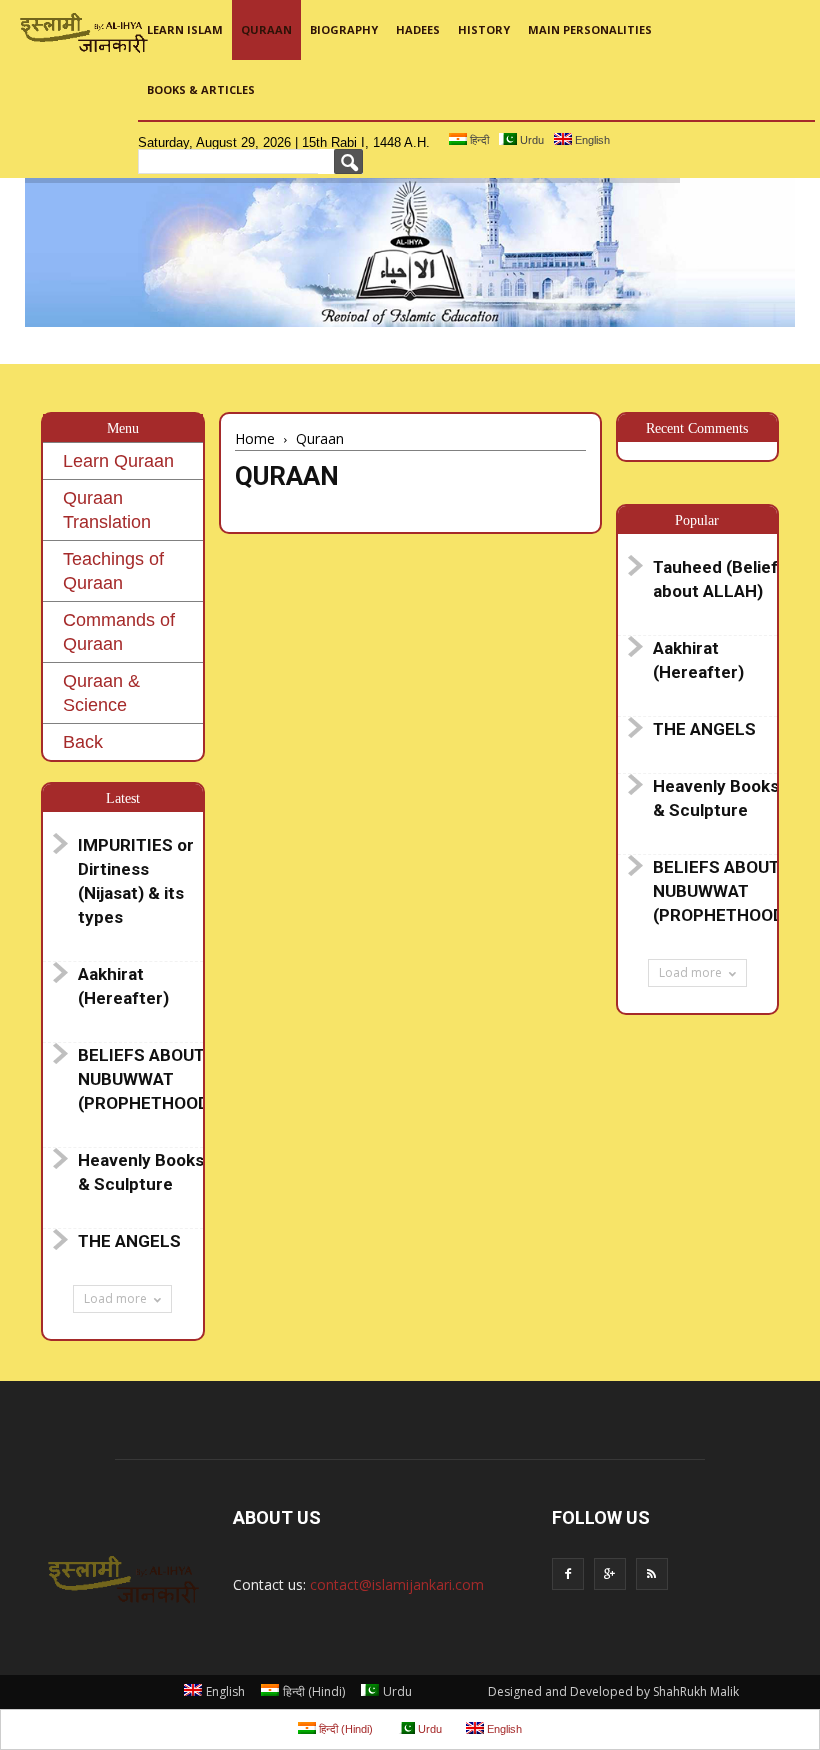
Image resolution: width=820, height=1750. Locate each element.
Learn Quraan (118, 461)
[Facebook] (568, 1574)
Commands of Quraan (119, 632)
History (484, 29)
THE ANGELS (129, 1241)
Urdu (530, 140)
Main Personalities (590, 29)
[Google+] (610, 1574)
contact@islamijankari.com (397, 1584)
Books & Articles (201, 89)
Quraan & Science (101, 693)
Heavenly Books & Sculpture (141, 1172)
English (591, 140)
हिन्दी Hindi (314, 1691)
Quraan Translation (107, 510)
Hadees (418, 29)
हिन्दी (478, 140)
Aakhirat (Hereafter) (123, 986)
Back (83, 742)
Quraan (266, 29)
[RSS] (652, 1574)
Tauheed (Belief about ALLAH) (715, 579)
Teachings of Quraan (113, 571)
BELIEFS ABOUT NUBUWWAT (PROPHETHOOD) (145, 1079)
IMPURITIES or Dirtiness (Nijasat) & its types (136, 881)
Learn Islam (185, 29)
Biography (344, 29)
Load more (115, 1298)
